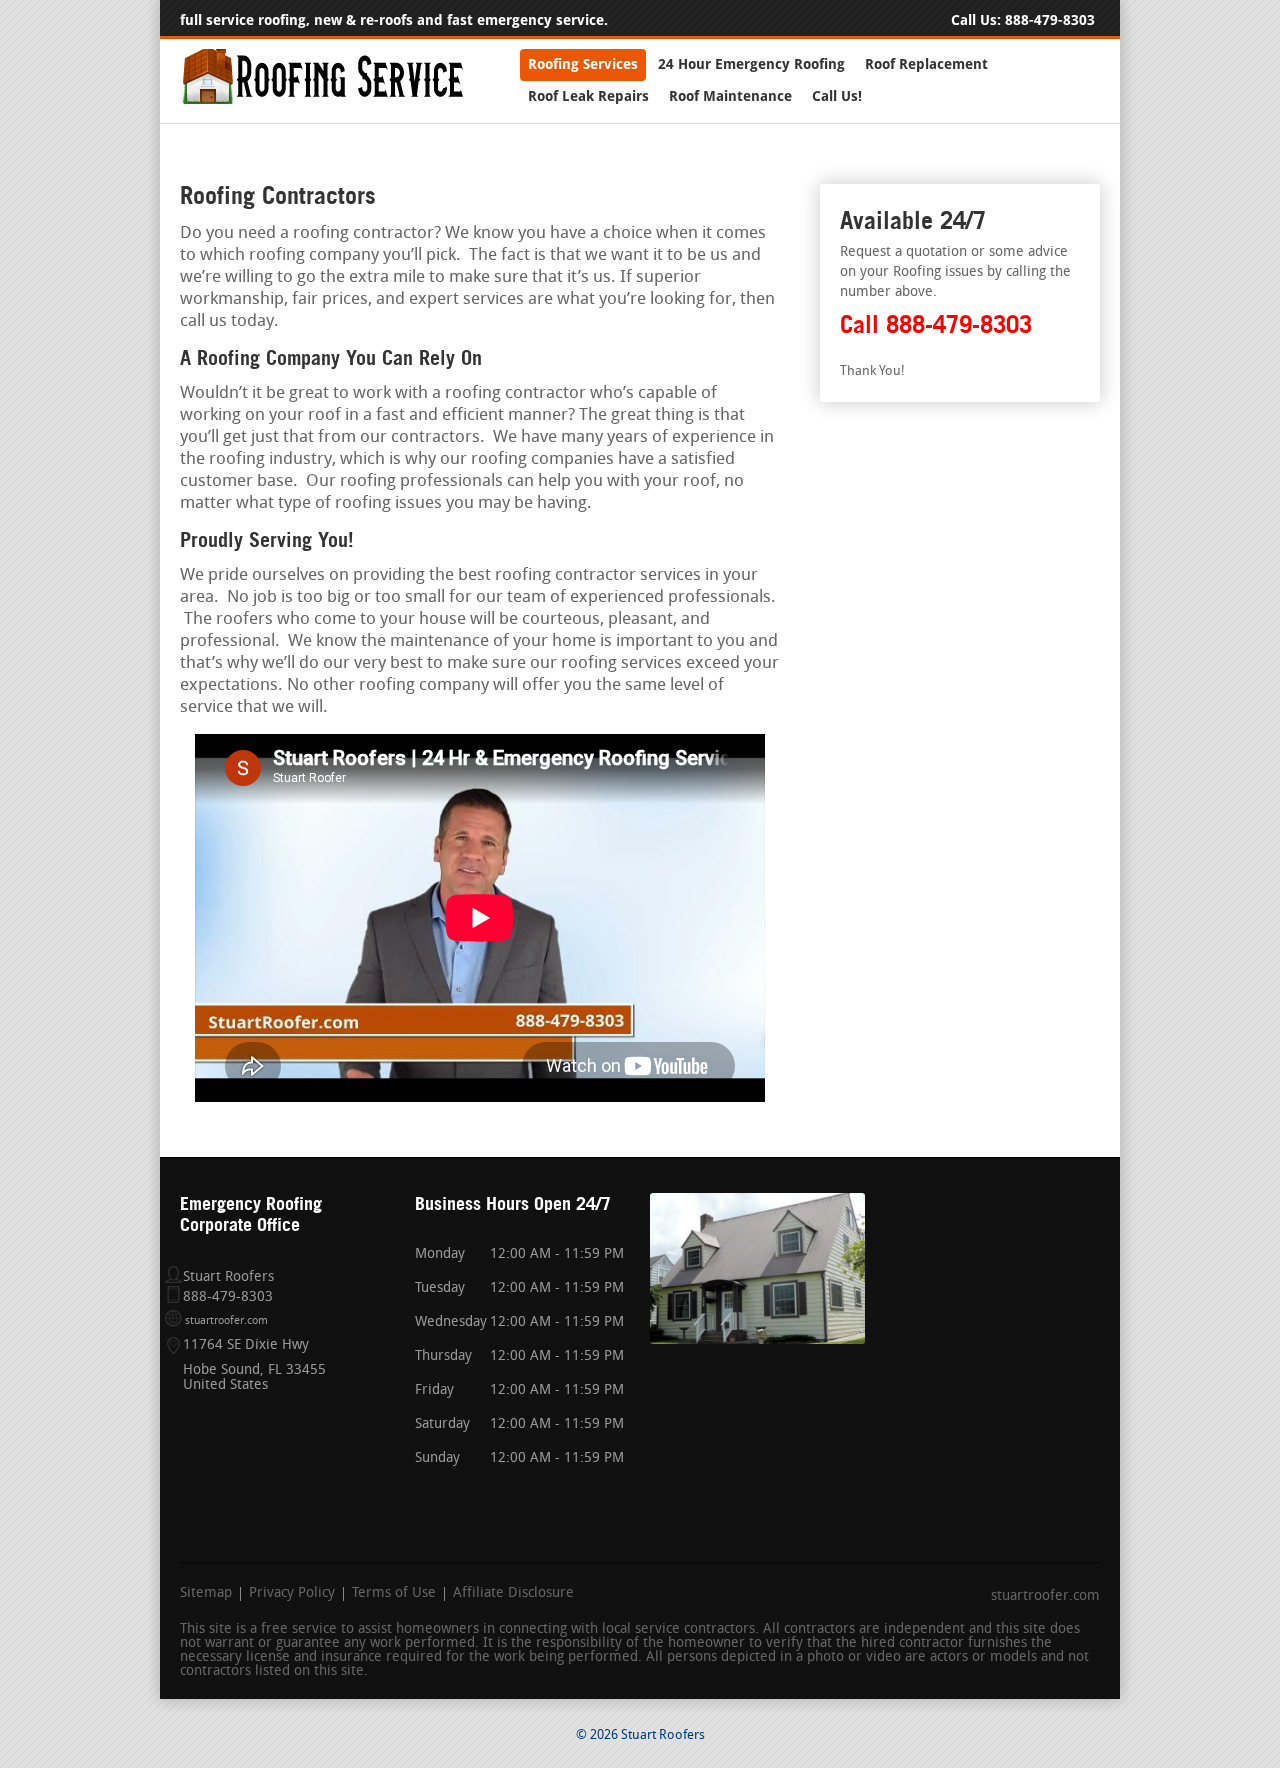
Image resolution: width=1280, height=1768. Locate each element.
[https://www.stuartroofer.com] (322, 100)
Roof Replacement (926, 64)
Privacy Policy (292, 1594)
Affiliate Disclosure (513, 1594)
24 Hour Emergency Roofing (751, 64)
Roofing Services (583, 64)
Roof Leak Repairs (588, 96)
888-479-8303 (1050, 20)
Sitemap (206, 1594)
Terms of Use (394, 1594)
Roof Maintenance (730, 96)
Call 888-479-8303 (936, 324)
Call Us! (837, 96)
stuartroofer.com (226, 1321)
